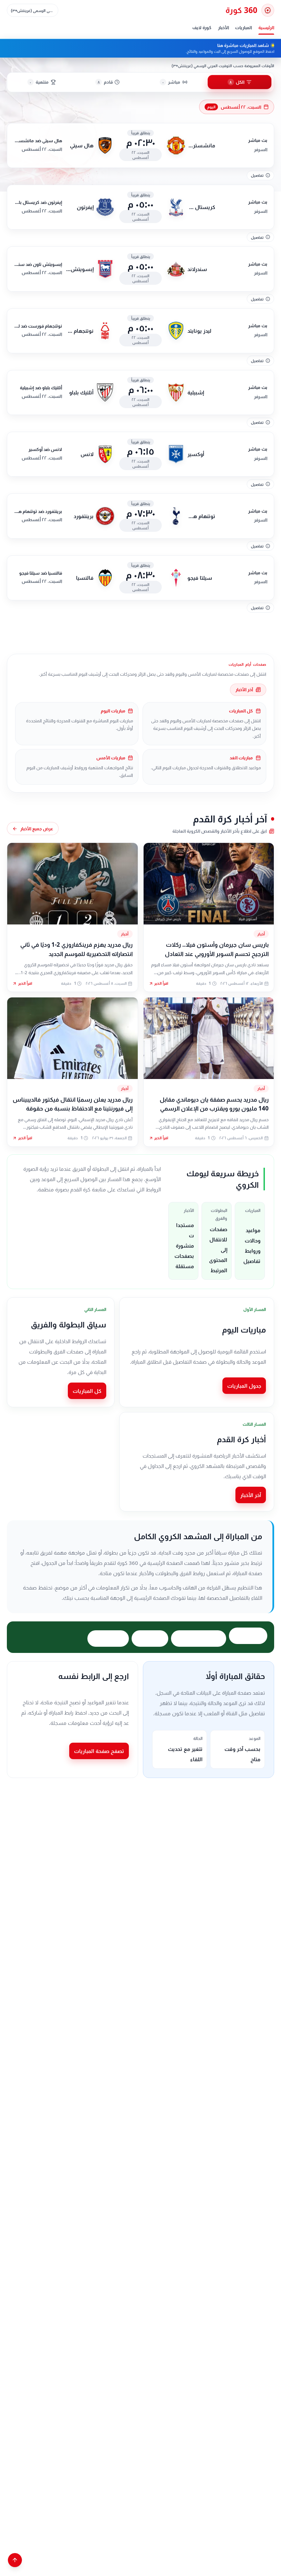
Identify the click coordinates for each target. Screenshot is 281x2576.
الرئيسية (266, 27)
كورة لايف (202, 27)
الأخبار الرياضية (108, 1639)
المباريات (243, 27)
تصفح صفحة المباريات (99, 1751)
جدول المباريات (244, 1386)
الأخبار (223, 27)
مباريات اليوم (248, 1636)
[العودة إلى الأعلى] (15, 2560)
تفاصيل (257, 175)
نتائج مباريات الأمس (199, 1639)
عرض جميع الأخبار (37, 829)
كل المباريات (87, 1391)
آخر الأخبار (244, 689)
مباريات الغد (150, 1639)
